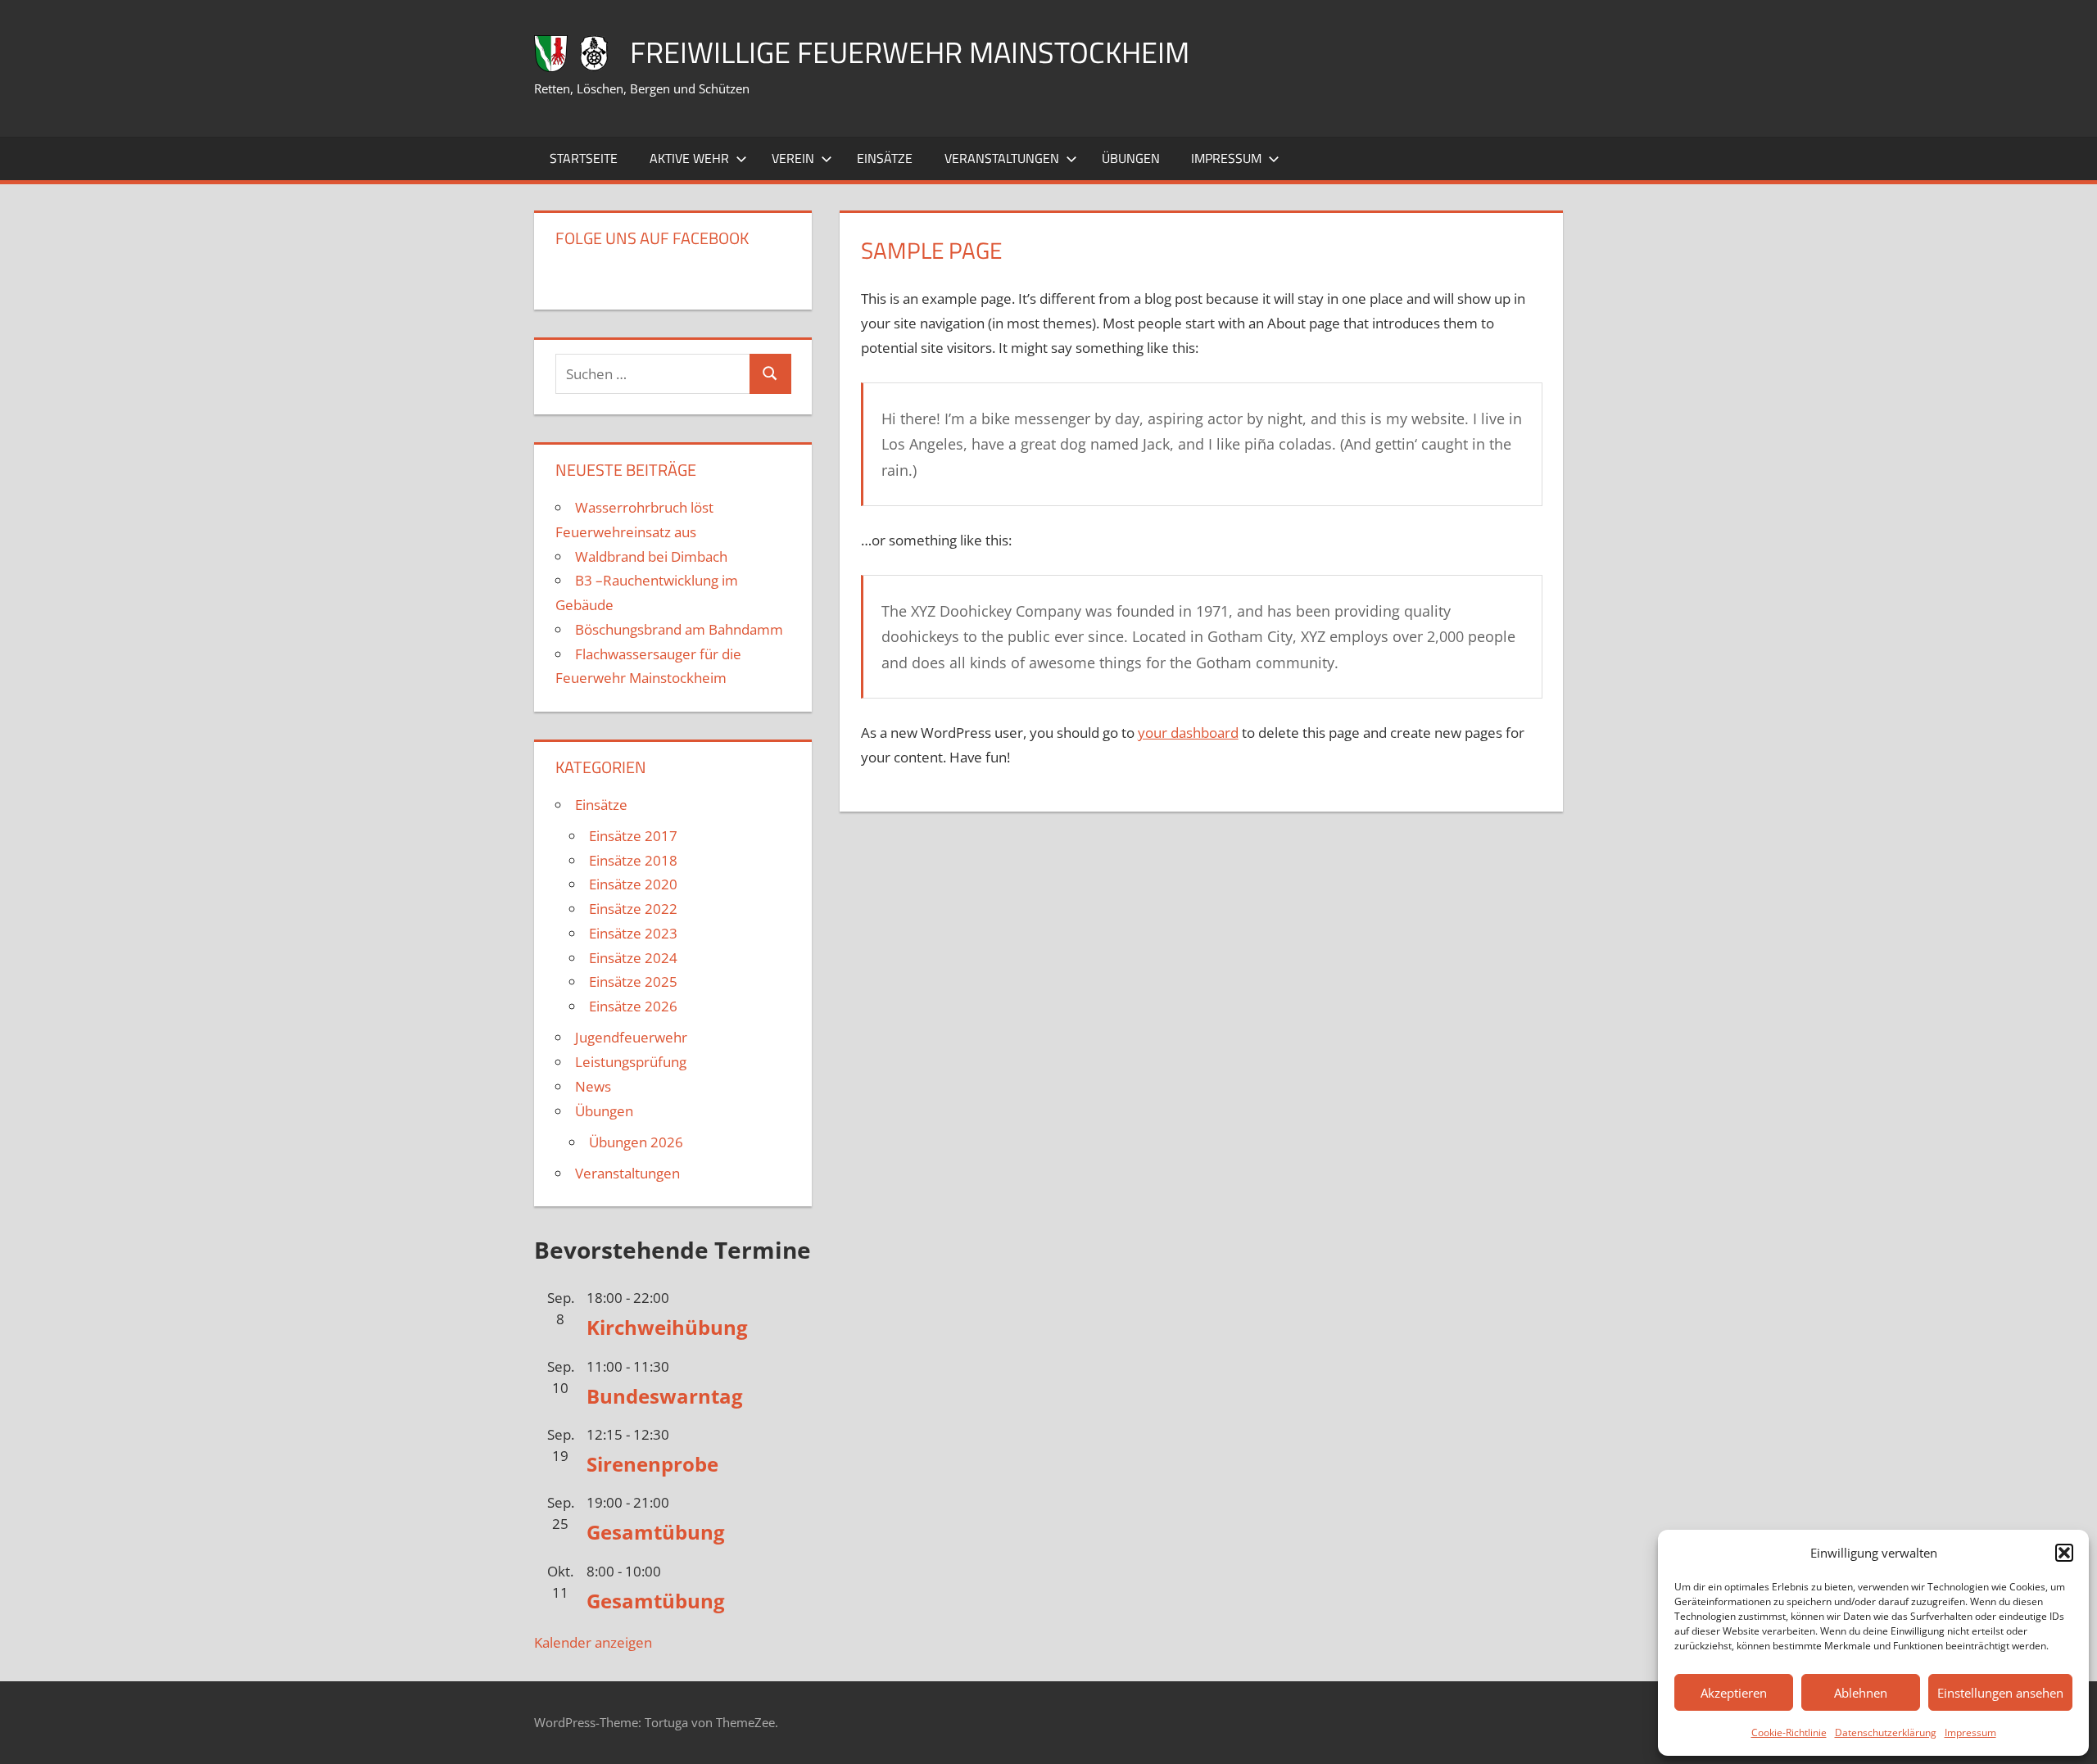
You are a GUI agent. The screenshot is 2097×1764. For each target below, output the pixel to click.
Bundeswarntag (665, 1396)
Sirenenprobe (652, 1464)
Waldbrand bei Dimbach (651, 556)
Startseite (584, 158)
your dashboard (1188, 733)
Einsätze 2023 (633, 933)
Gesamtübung (656, 1532)
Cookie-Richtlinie (1789, 1732)
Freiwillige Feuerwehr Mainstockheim (910, 52)
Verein (793, 158)
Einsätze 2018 (633, 860)
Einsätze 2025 (633, 982)
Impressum (1970, 1732)
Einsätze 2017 (633, 836)
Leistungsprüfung (631, 1062)
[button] (2064, 1553)
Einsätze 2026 (633, 1006)
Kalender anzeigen (593, 1642)
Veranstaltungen (1002, 158)
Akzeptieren (1734, 1693)
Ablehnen (1861, 1693)
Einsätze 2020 (633, 884)
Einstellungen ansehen (2000, 1693)
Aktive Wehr (689, 158)
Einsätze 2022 (633, 909)
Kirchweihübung (667, 1327)
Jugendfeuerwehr (631, 1037)
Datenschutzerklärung (1886, 1732)
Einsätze (885, 158)
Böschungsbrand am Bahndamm (679, 629)
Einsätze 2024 (633, 958)
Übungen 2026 (636, 1142)
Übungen (1131, 158)
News (593, 1086)
